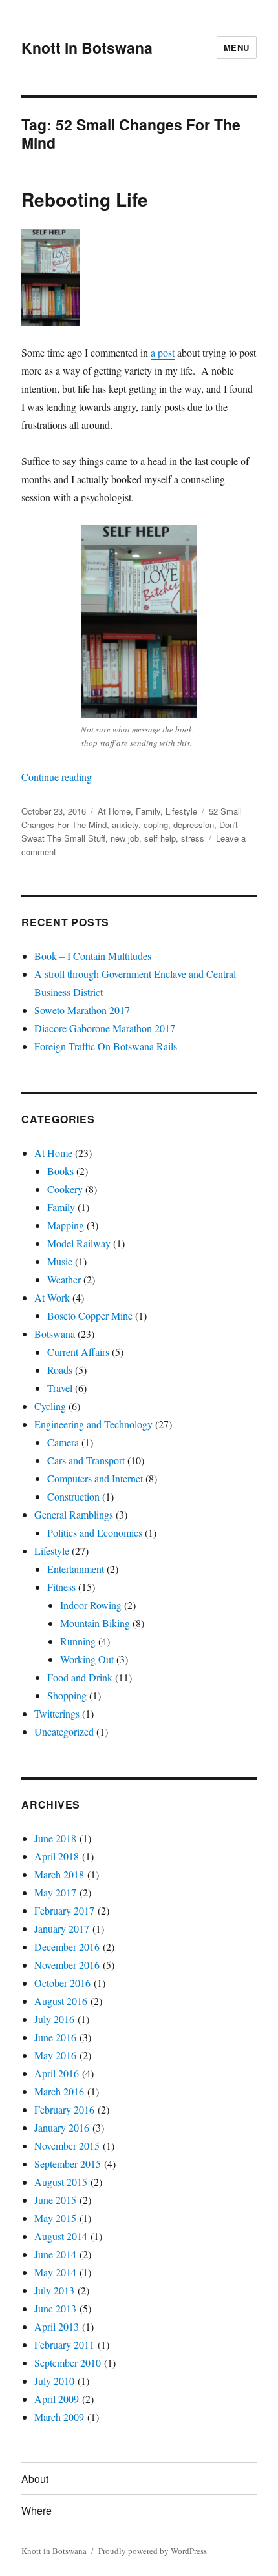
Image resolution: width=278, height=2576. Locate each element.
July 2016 (54, 2019)
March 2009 (59, 2417)
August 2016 (61, 2001)
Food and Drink (80, 1677)
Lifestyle (181, 811)
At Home (114, 811)
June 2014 (55, 2254)
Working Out (87, 1659)
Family (148, 811)
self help (160, 838)
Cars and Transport (86, 1460)
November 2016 (67, 1965)
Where (37, 2510)
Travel (60, 1388)
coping (156, 825)
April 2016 (57, 2073)
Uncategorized (64, 1731)
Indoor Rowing (91, 1605)
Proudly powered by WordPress (153, 2551)
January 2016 (62, 2127)
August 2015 (61, 2182)
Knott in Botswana (87, 47)
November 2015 (67, 2145)
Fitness (61, 1587)
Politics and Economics (95, 1532)
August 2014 (61, 2236)
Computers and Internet (95, 1478)
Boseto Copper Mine (90, 1315)
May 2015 (55, 2218)
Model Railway (79, 1243)
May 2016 (55, 2055)
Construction (73, 1496)
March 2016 (59, 2091)
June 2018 (55, 1838)
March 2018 (59, 1874)
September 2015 (68, 2164)
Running (78, 1641)
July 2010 (54, 2381)
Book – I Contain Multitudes (93, 956)
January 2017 (62, 1928)
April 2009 (57, 2399)
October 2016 (62, 1983)
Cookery (65, 1189)
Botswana (55, 1334)
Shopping (67, 1695)
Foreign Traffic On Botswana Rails (106, 1046)
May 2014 (55, 2272)
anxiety (125, 825)
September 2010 (68, 2363)
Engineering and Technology (93, 1424)
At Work (52, 1297)
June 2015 (55, 2200)
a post (163, 352)
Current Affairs (78, 1352)
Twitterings (57, 1713)
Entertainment (76, 1569)
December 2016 (67, 1947)
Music (60, 1261)
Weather (64, 1279)
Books (60, 1171)
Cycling (50, 1406)
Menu (237, 47)
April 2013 (57, 2326)
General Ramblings (74, 1514)
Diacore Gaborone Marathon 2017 (105, 1028)
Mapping (66, 1225)
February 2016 (64, 2109)
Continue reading (57, 777)
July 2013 (54, 2290)
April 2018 (57, 1856)
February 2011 (64, 2344)
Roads (60, 1370)
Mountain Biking (95, 1623)
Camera (63, 1442)
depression (194, 825)
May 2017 (55, 1892)
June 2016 (55, 2037)
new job (125, 838)
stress (193, 838)
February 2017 (64, 1910)
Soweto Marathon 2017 (82, 1010)
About (35, 2479)
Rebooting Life (85, 199)
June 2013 (55, 2308)
